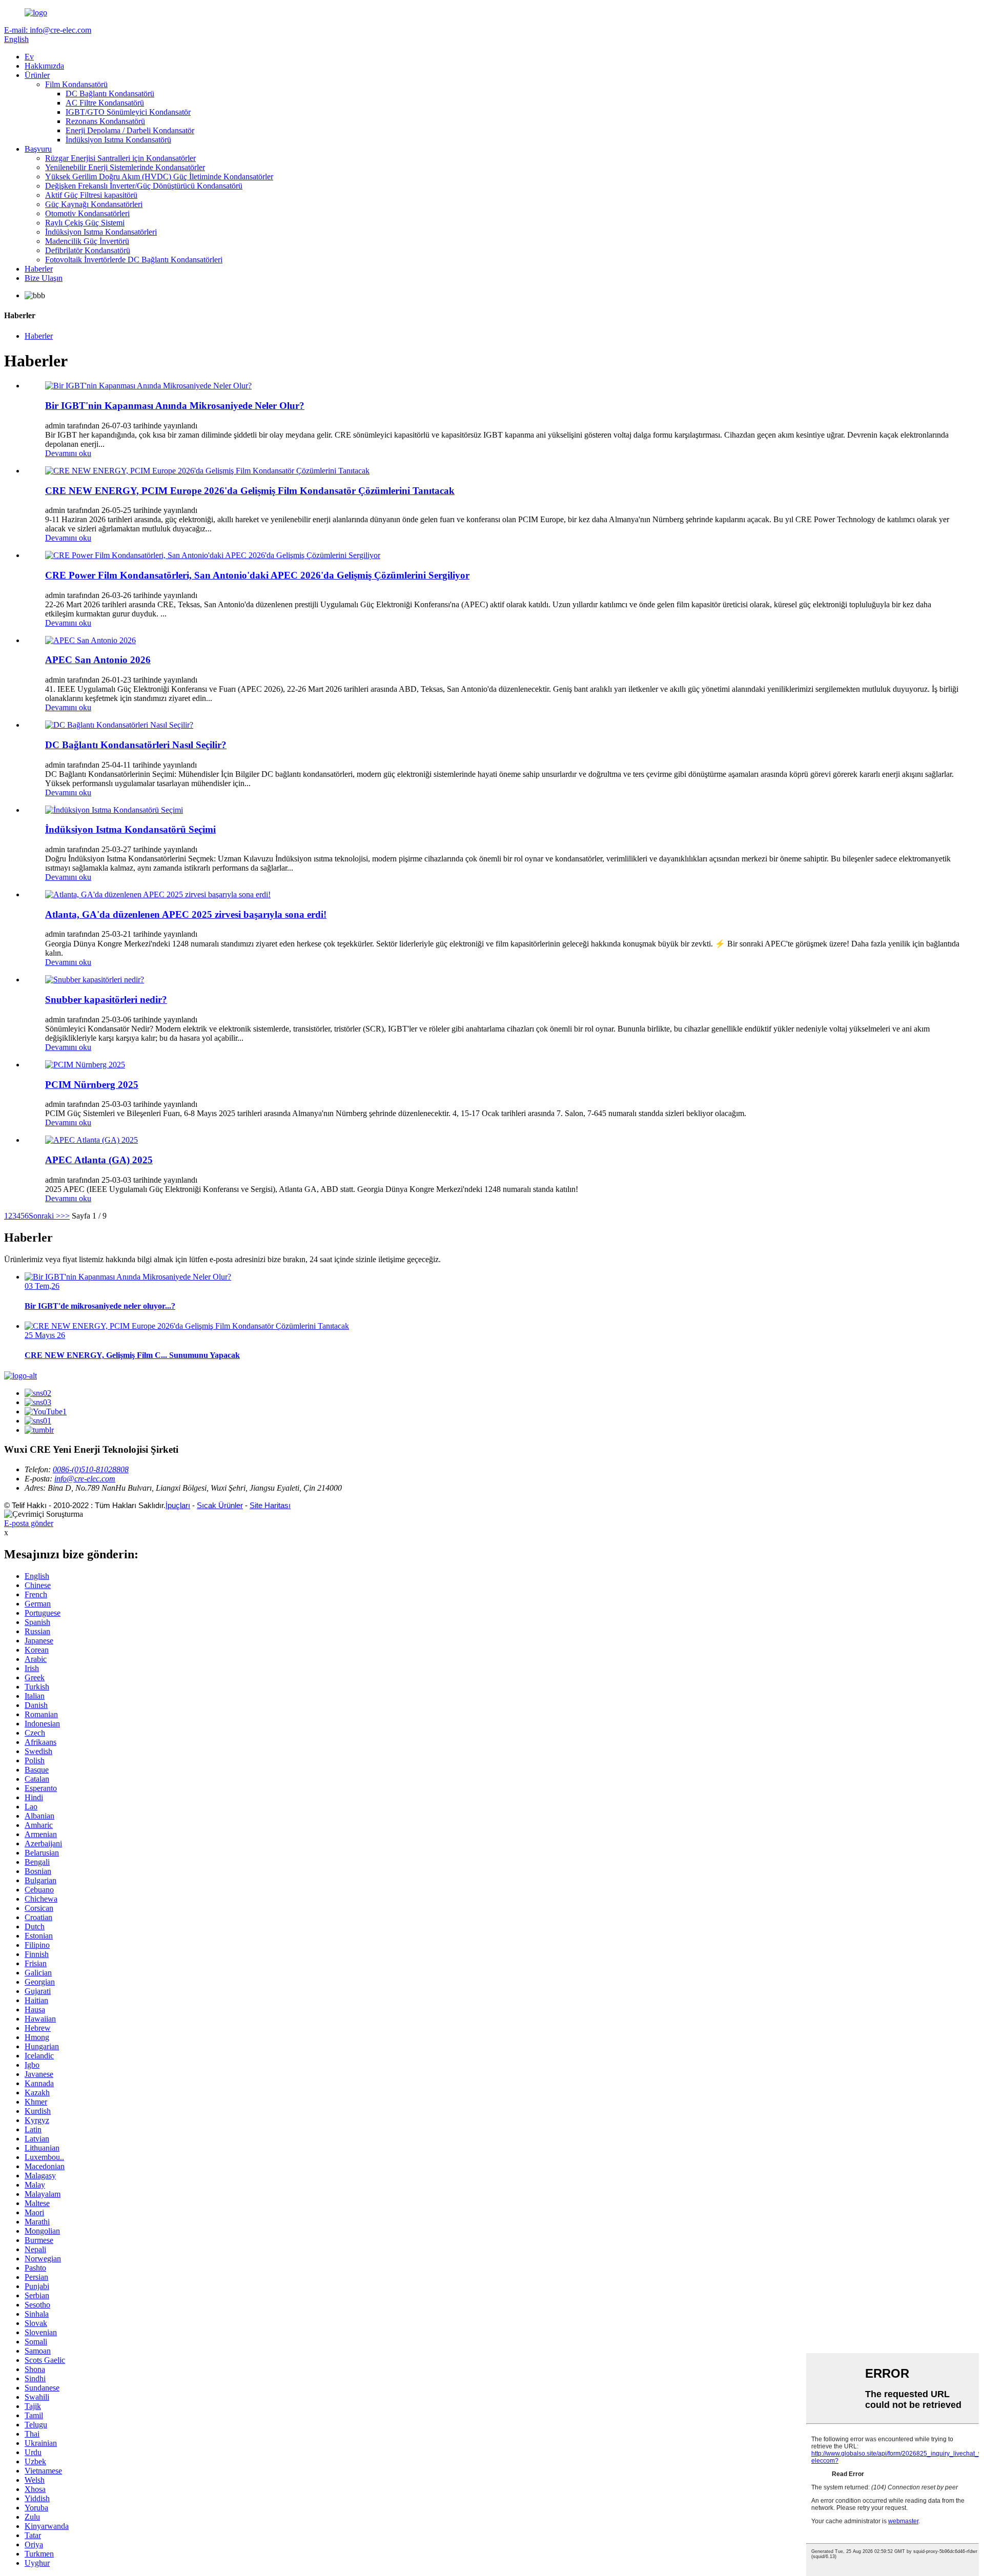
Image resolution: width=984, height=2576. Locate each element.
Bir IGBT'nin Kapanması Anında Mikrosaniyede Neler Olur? (175, 406)
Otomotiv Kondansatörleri (87, 213)
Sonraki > (45, 1216)
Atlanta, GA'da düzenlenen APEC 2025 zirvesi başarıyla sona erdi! (186, 914)
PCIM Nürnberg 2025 (92, 1085)
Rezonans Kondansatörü (105, 121)
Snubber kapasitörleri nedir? (106, 1000)
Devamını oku (68, 453)
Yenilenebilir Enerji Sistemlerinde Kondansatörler (125, 167)
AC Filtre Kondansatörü (105, 103)
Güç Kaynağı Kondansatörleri (94, 204)
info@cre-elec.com (85, 1479)
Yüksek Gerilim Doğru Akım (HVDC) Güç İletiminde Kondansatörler (159, 177)
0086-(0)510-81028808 (91, 1469)
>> (65, 1216)
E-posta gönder (29, 1523)
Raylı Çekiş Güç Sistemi (85, 223)
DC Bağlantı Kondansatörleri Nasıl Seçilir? (136, 745)
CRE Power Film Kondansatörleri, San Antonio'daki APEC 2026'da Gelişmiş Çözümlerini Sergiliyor (257, 575)
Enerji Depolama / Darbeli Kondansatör (130, 130)
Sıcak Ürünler (220, 1505)
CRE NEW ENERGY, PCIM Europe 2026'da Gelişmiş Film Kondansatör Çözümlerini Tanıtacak (250, 491)
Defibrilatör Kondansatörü (88, 250)
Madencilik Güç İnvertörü (87, 241)
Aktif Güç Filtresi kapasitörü (91, 195)
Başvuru (38, 149)
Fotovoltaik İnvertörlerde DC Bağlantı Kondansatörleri (134, 260)
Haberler (39, 269)
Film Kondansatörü (76, 84)
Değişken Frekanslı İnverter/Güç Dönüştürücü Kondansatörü (144, 186)
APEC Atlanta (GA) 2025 (99, 1160)
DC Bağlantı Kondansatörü (110, 94)
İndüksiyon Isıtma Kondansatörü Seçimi (130, 829)
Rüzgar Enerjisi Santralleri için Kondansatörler (120, 158)
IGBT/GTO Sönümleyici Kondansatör (128, 112)
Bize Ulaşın (44, 278)
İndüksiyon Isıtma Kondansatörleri (101, 232)
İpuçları (178, 1505)
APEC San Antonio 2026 (98, 660)
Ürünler (37, 75)
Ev (29, 57)
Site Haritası (270, 1505)
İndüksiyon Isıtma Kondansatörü (118, 140)
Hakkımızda (44, 66)
